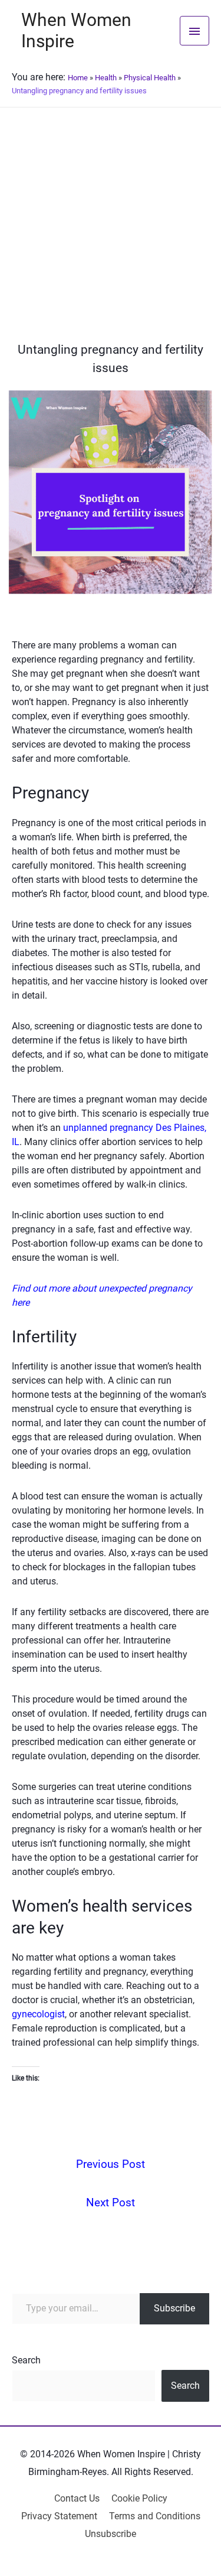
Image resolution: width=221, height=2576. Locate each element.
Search (26, 2360)
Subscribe (174, 2308)
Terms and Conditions (155, 2516)
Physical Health (150, 78)
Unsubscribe (111, 2534)
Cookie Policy (139, 2498)
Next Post (111, 2202)
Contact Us (77, 2498)
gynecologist (38, 2014)
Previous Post (111, 2164)
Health (106, 78)
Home (78, 78)
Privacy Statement (59, 2516)
